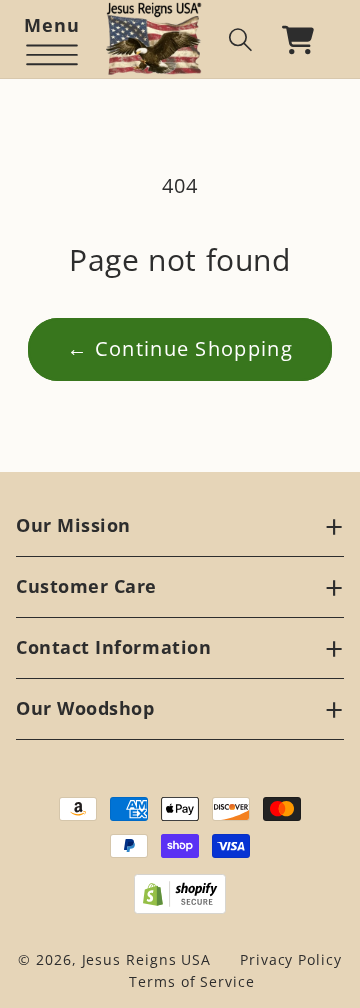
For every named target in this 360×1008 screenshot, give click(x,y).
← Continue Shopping (180, 348)
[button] (51, 39)
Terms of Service (192, 981)
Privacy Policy (291, 959)
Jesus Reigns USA (147, 959)
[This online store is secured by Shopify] (180, 894)
